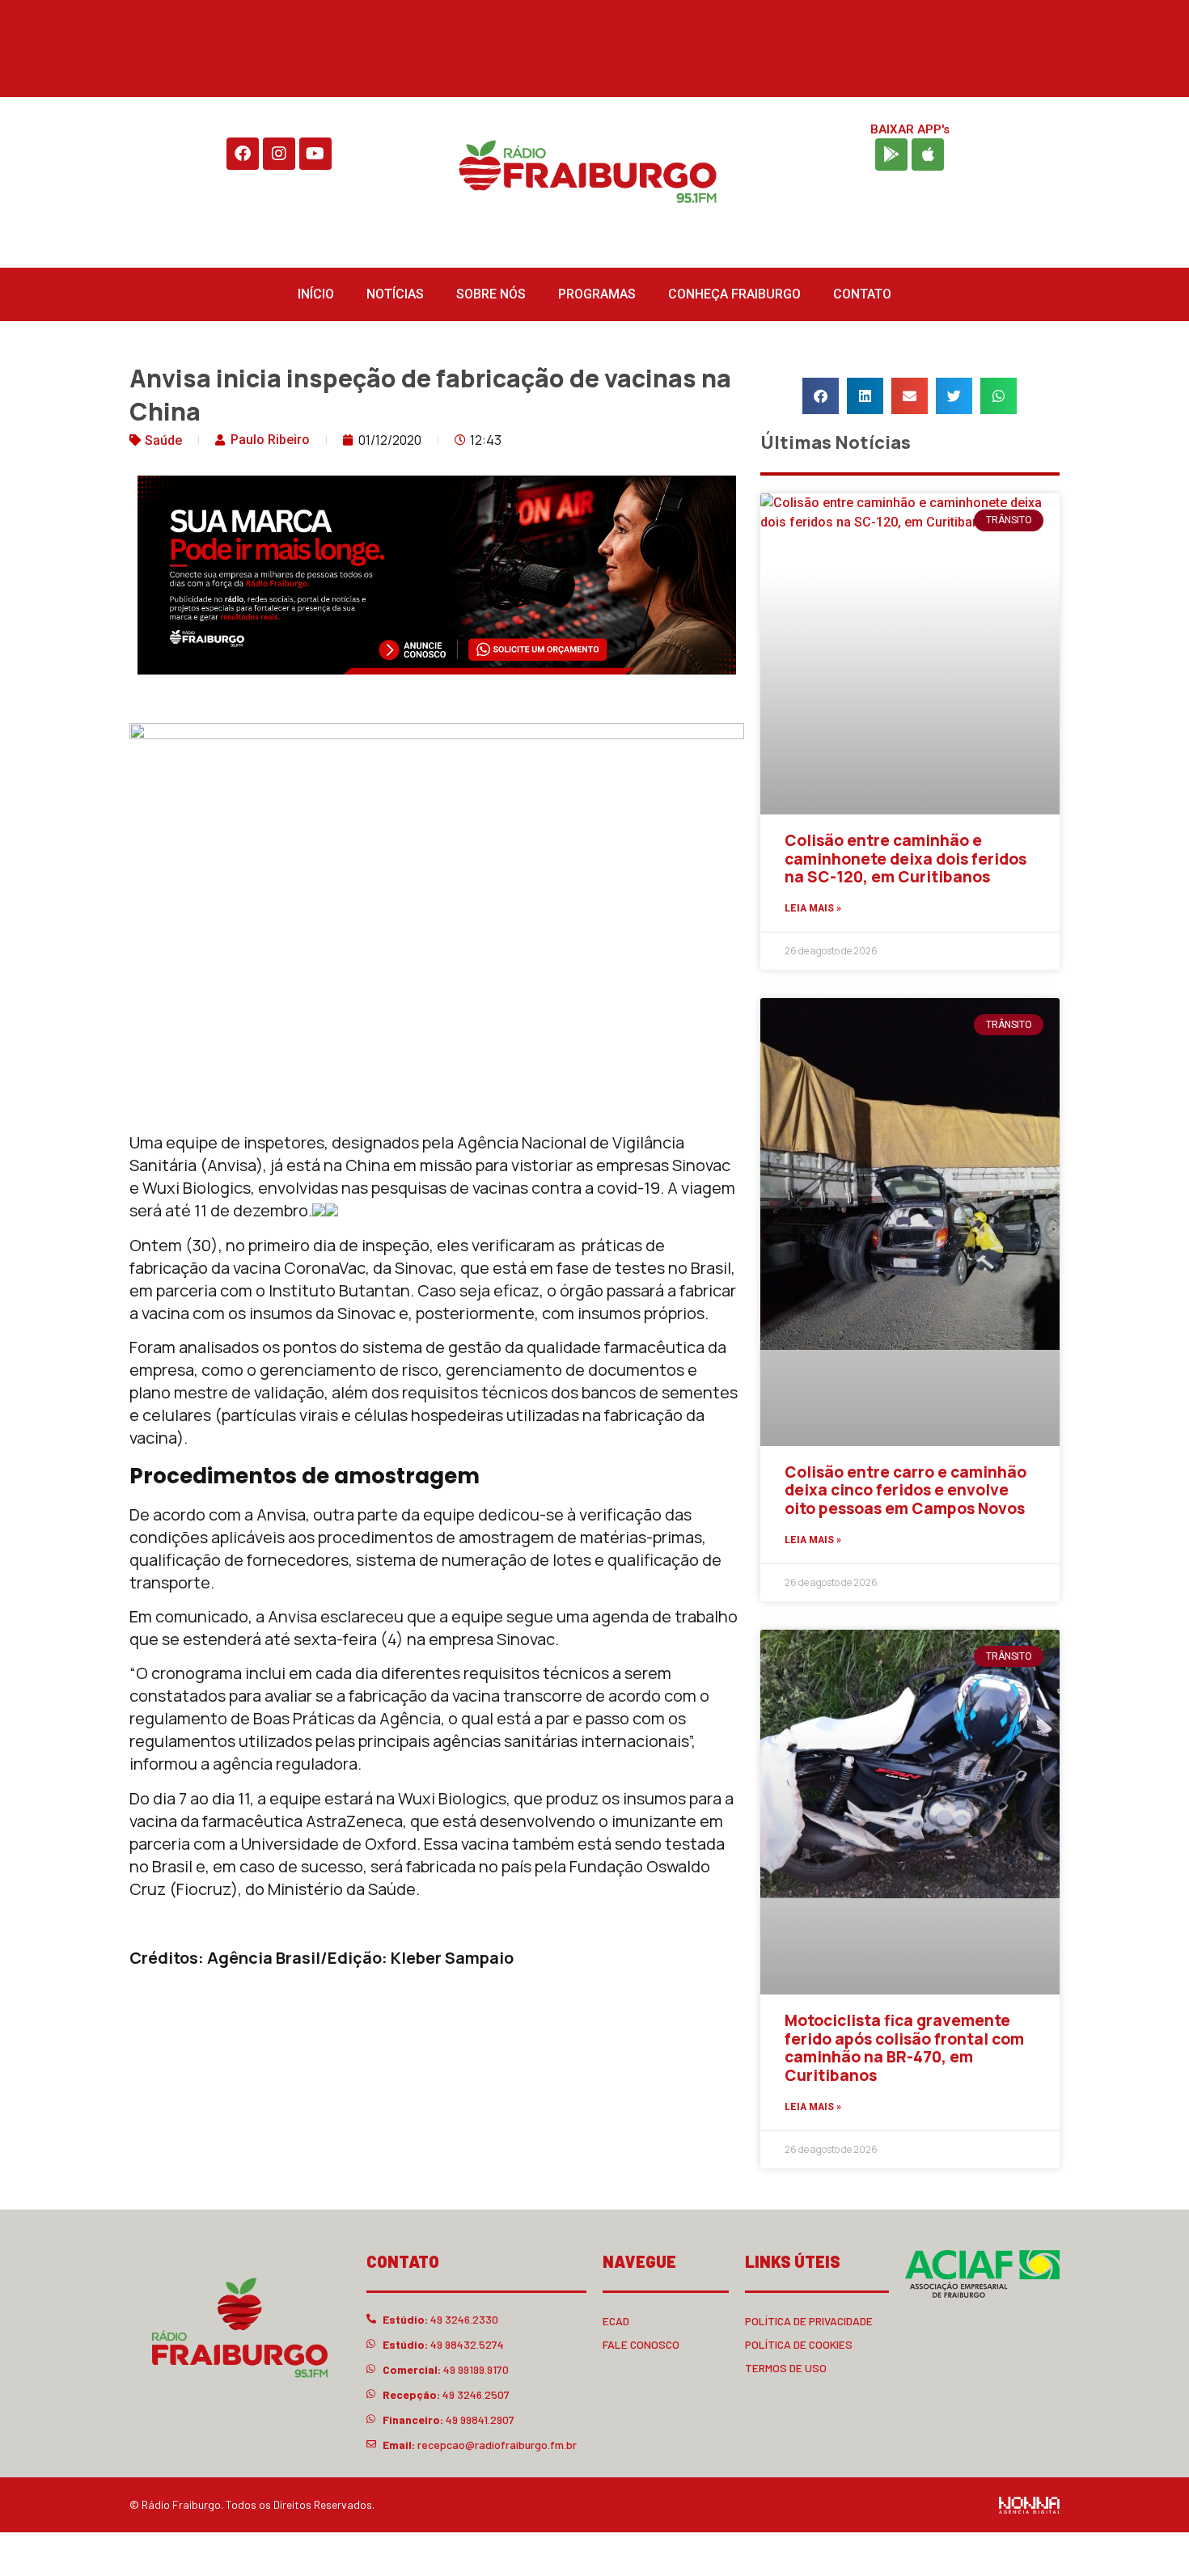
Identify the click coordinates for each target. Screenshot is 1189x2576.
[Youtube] (315, 154)
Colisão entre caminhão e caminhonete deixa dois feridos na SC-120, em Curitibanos (906, 859)
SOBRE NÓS (491, 294)
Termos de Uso (786, 2368)
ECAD (616, 2321)
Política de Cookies (799, 2344)
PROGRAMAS (597, 294)
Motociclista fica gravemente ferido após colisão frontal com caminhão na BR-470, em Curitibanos (904, 2048)
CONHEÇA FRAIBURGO (734, 294)
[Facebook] (243, 154)
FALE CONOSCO (641, 2344)
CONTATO (862, 294)
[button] (821, 396)
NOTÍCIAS (395, 294)
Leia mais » (813, 908)
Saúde (163, 440)
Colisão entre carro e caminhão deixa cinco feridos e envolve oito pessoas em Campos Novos (906, 1491)
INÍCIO (316, 294)
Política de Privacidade (809, 2321)
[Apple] (928, 154)
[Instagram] (279, 154)
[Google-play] (891, 154)
